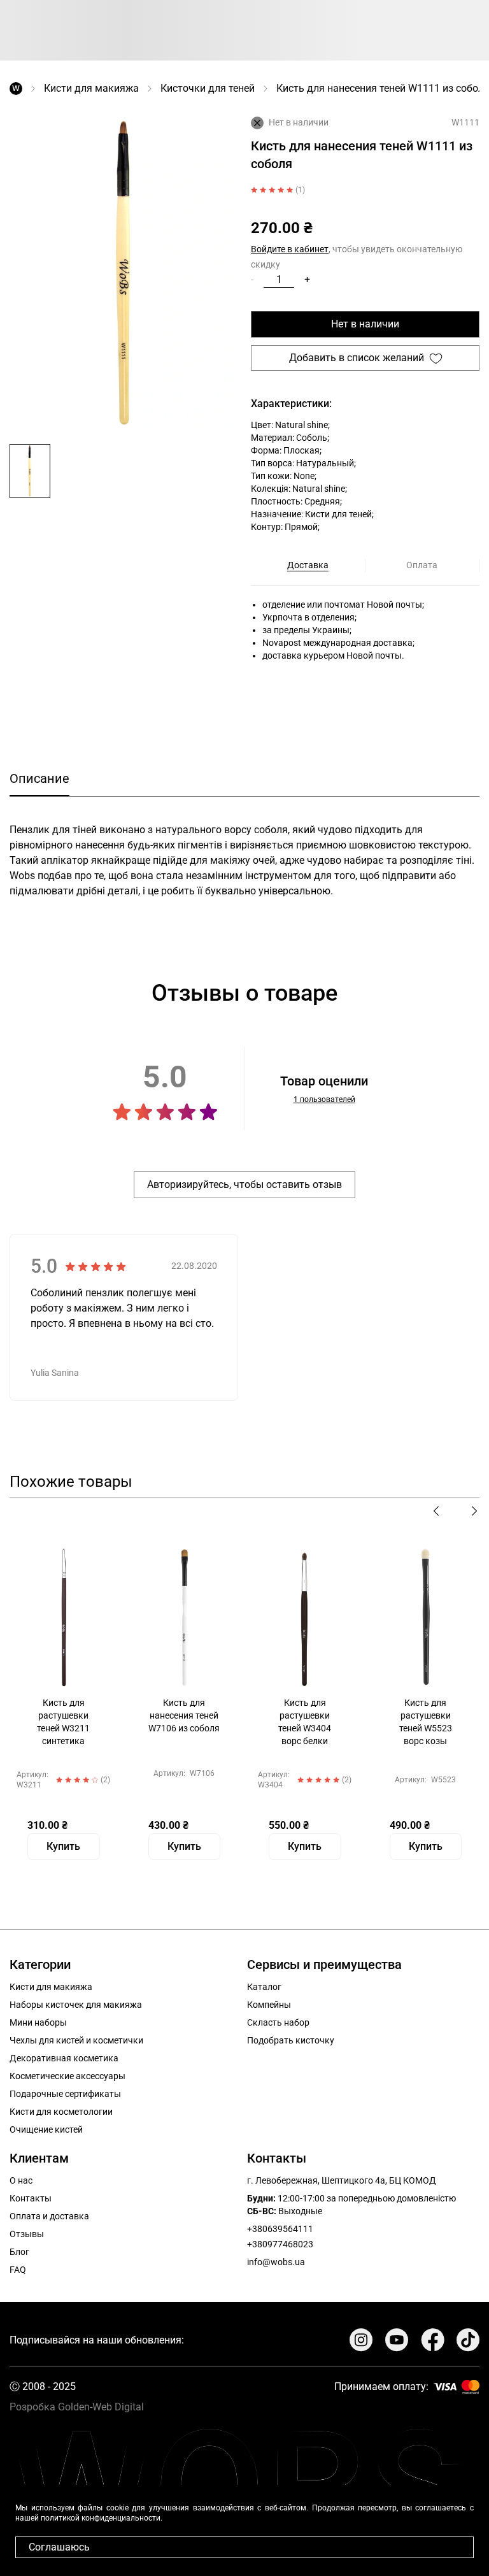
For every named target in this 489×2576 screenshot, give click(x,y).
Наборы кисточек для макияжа (76, 2005)
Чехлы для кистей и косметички (76, 2040)
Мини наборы (38, 2022)
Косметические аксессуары (67, 2076)
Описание (39, 778)
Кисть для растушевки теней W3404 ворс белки (305, 1722)
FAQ (18, 2270)
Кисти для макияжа (91, 88)
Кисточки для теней (208, 88)
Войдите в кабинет (290, 249)
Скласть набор (278, 2022)
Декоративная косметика (64, 2058)
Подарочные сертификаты (65, 2094)
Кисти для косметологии (61, 2112)
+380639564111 (280, 2229)
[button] (30, 471)
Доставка (308, 565)
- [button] (252, 279)
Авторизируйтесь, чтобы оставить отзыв (244, 1184)
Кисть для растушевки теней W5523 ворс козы (426, 1722)
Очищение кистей (46, 2129)
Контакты (31, 2198)
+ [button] (307, 279)
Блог (19, 2252)
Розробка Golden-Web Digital (77, 2407)
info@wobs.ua (276, 2262)
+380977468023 (280, 2244)
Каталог (264, 1987)
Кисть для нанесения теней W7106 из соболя (184, 1715)
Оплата (422, 565)
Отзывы (27, 2234)
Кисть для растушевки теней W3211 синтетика (63, 1722)
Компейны (269, 2005)
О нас (21, 2180)
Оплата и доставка (49, 2216)
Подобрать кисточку (291, 2040)
